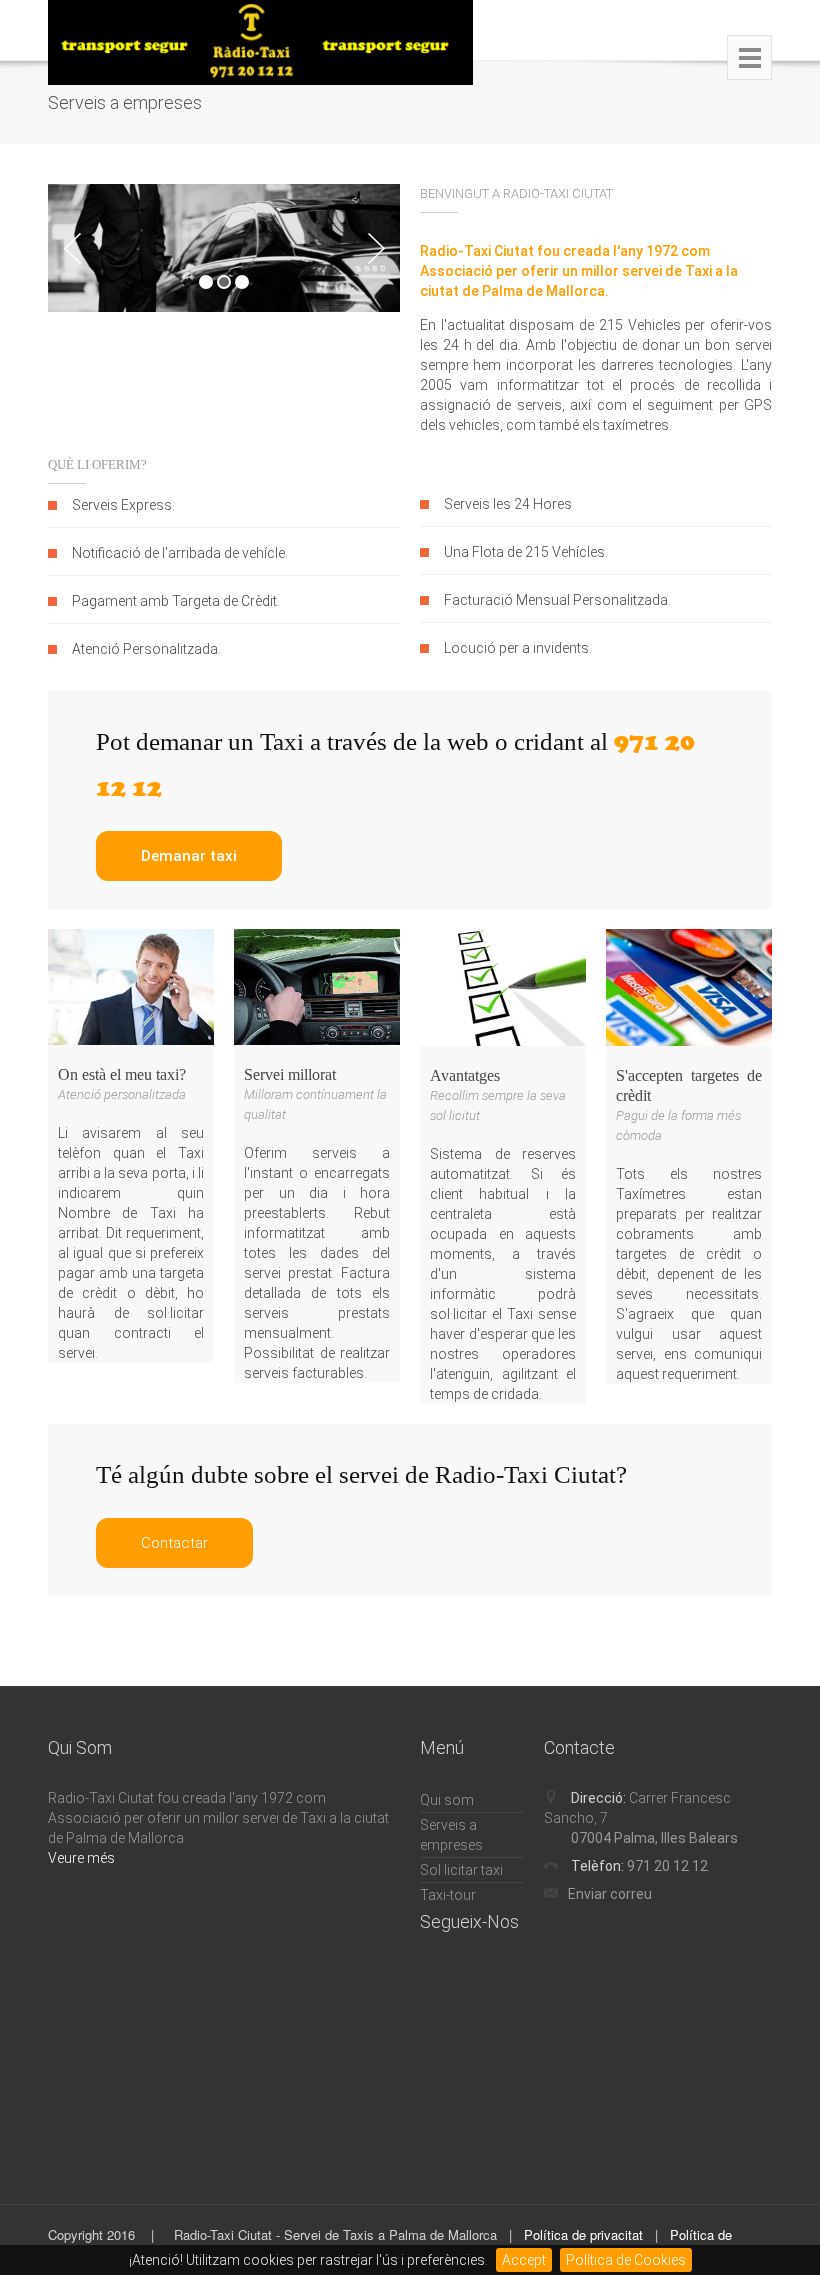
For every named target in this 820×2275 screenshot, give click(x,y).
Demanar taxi (189, 856)
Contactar (174, 1543)
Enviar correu (610, 1894)
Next (376, 248)
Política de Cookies (626, 2260)
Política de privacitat (583, 2234)
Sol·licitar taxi (461, 1870)
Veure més (81, 1858)
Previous (72, 248)
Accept (524, 2260)
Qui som (447, 1800)
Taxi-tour (448, 1895)
